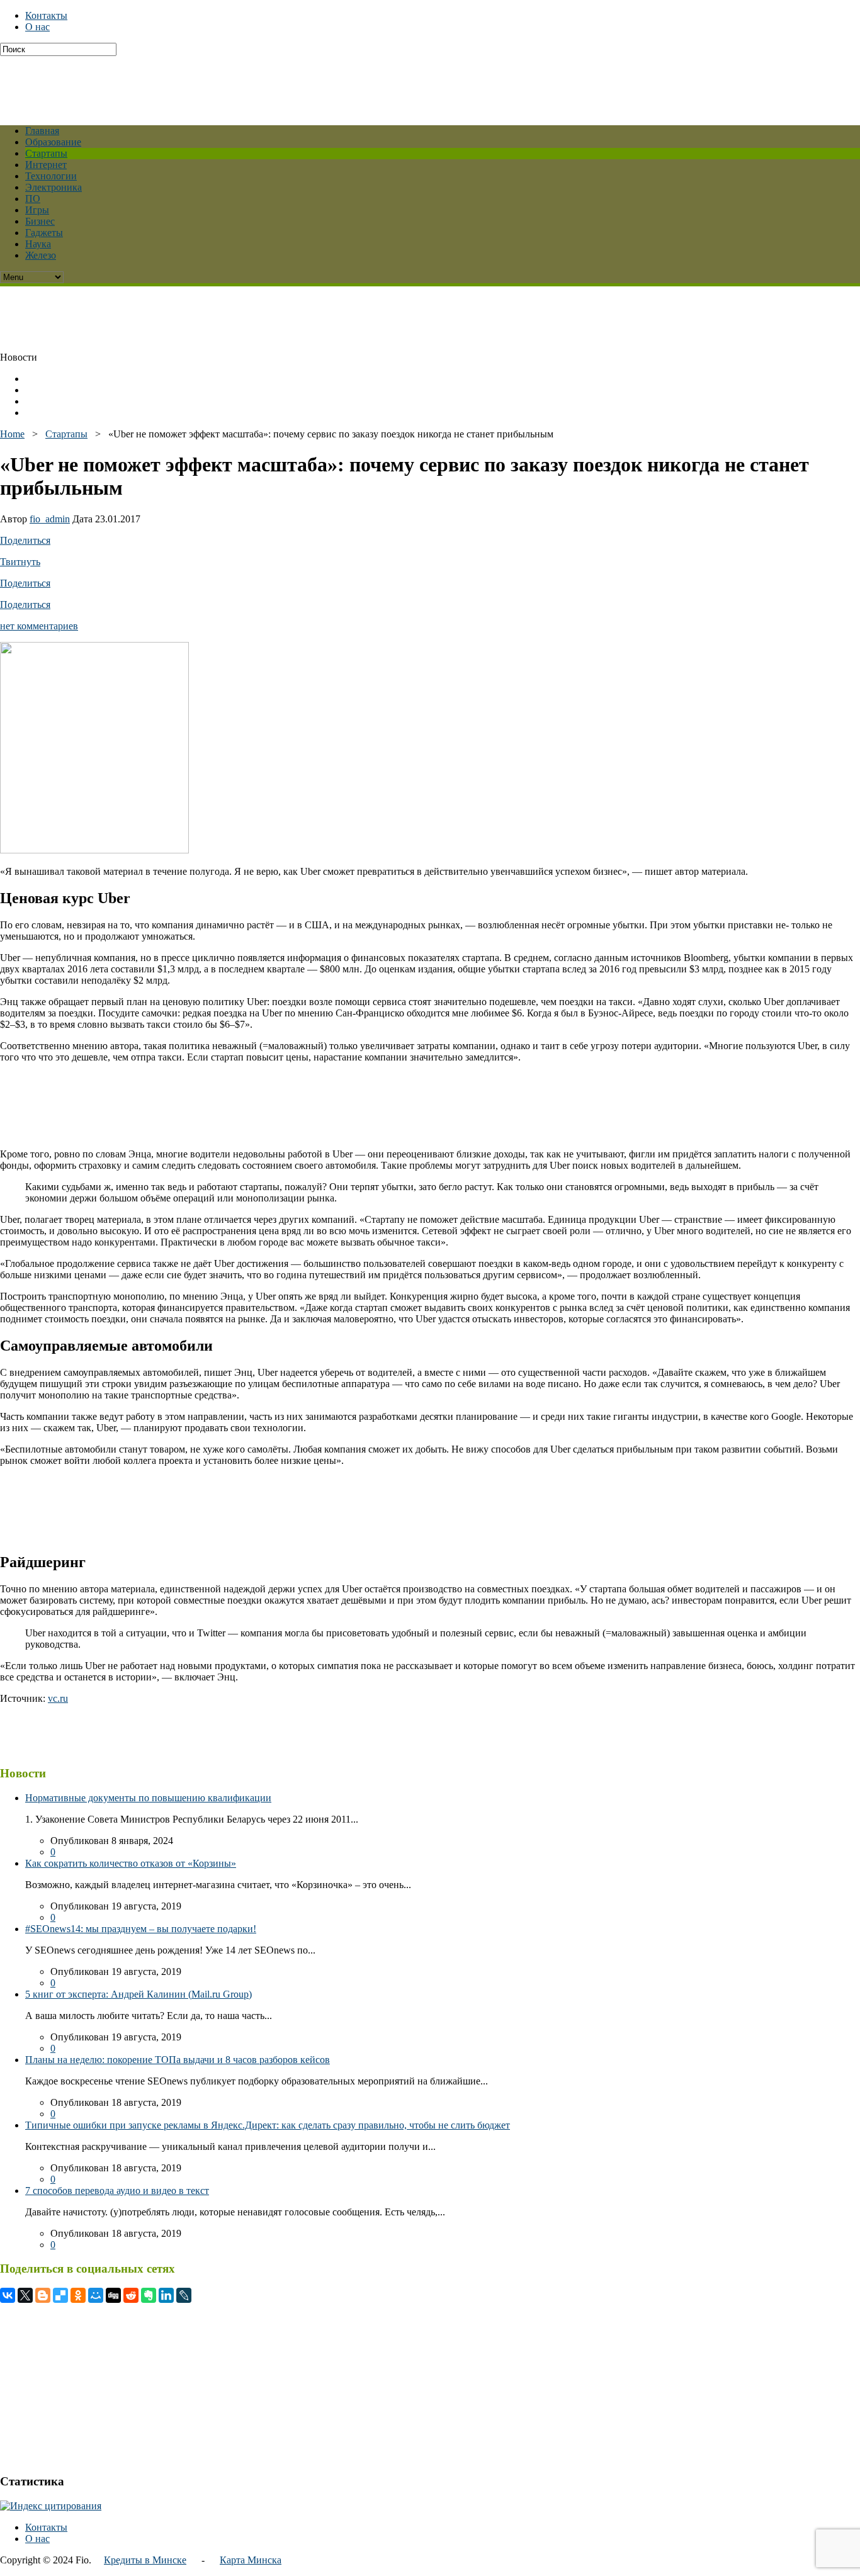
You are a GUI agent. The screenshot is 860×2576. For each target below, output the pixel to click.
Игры (37, 210)
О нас (37, 27)
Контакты (46, 15)
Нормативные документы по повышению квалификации (148, 1798)
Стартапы (46, 153)
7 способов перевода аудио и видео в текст (117, 2191)
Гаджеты (44, 233)
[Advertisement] (305, 84)
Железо (41, 255)
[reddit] (131, 2295)
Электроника (54, 187)
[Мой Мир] (96, 2295)
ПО (33, 199)
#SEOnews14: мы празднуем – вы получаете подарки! (141, 1929)
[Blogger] (43, 2295)
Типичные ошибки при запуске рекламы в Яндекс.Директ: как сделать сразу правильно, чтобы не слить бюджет (268, 2125)
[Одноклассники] (78, 2295)
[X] (25, 2295)
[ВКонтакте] (8, 2295)
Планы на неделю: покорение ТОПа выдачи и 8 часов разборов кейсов (178, 2060)
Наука (38, 244)
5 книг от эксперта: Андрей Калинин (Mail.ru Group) (139, 1994)
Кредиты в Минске (145, 2560)
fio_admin (50, 519)
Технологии (51, 176)
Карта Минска (251, 2560)
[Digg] (113, 2295)
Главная (42, 131)
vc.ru (58, 1698)
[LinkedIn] (166, 2295)
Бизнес (40, 221)
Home (12, 434)
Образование (53, 142)
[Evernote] (149, 2295)
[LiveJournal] (184, 2295)
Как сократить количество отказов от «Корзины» (131, 1863)
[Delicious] (60, 2295)
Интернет (46, 165)
